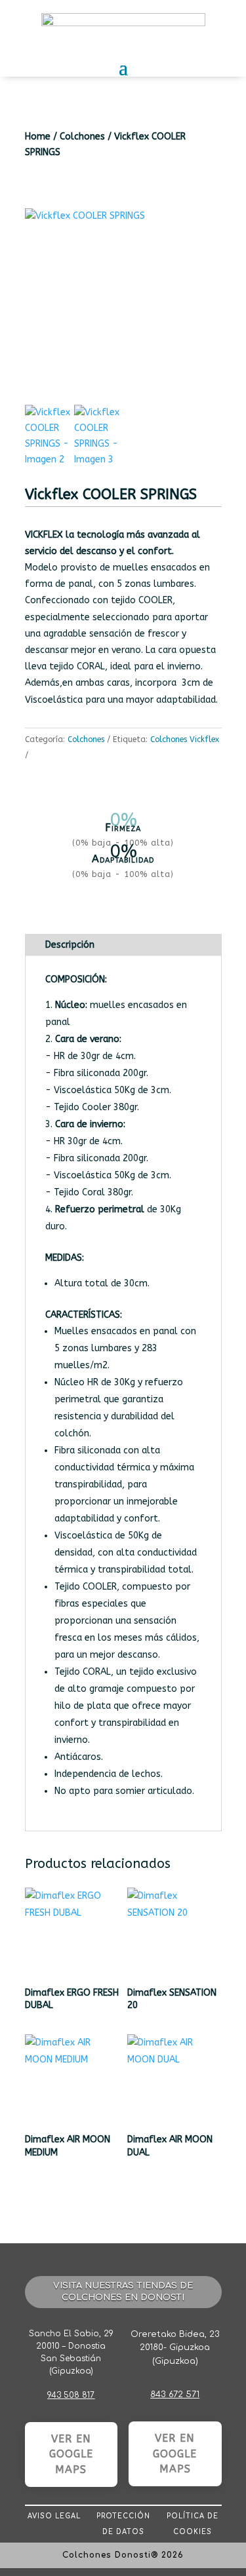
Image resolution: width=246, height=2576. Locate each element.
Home (38, 137)
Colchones (82, 137)
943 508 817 (71, 2395)
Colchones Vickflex (185, 739)
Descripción (70, 945)
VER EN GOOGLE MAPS (71, 2455)
